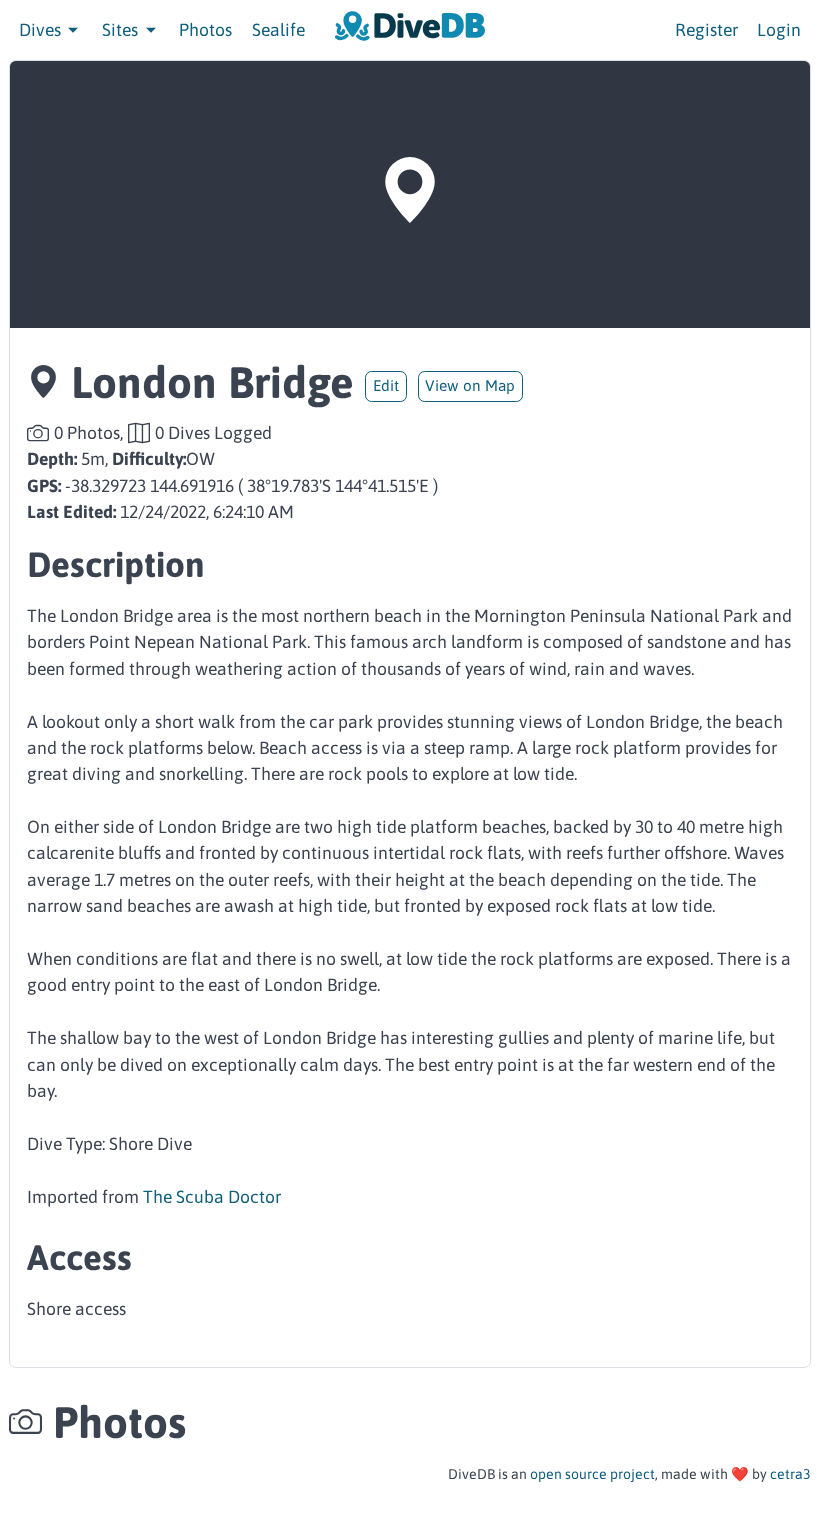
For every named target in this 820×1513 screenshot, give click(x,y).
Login (779, 30)
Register (706, 30)
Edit (386, 385)
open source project (592, 1474)
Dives (42, 30)
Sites (122, 30)
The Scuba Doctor (212, 1197)
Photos (205, 30)
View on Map (470, 385)
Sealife (278, 30)
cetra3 (790, 1474)
